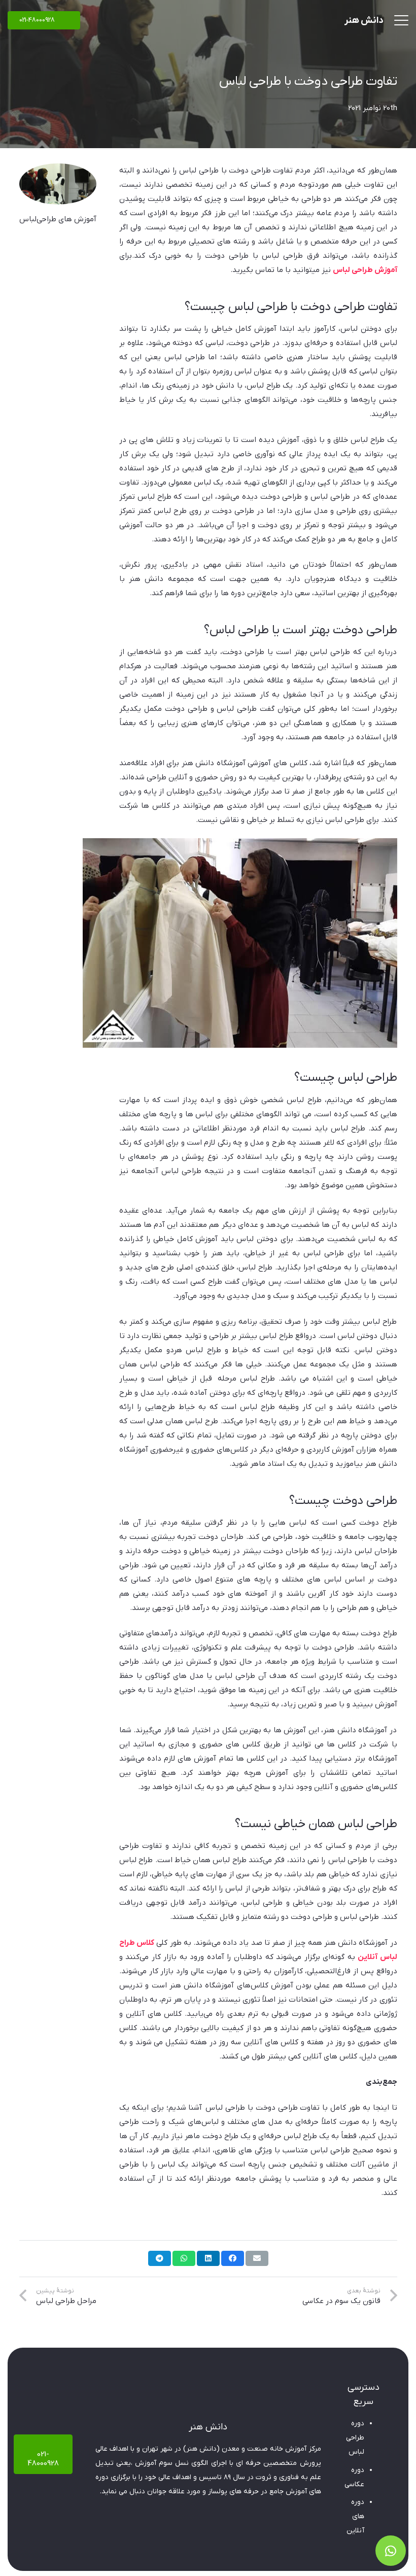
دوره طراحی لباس (355, 2438)
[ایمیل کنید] (257, 2258)
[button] (401, 20)
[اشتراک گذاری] (233, 2258)
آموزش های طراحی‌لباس (58, 219)
